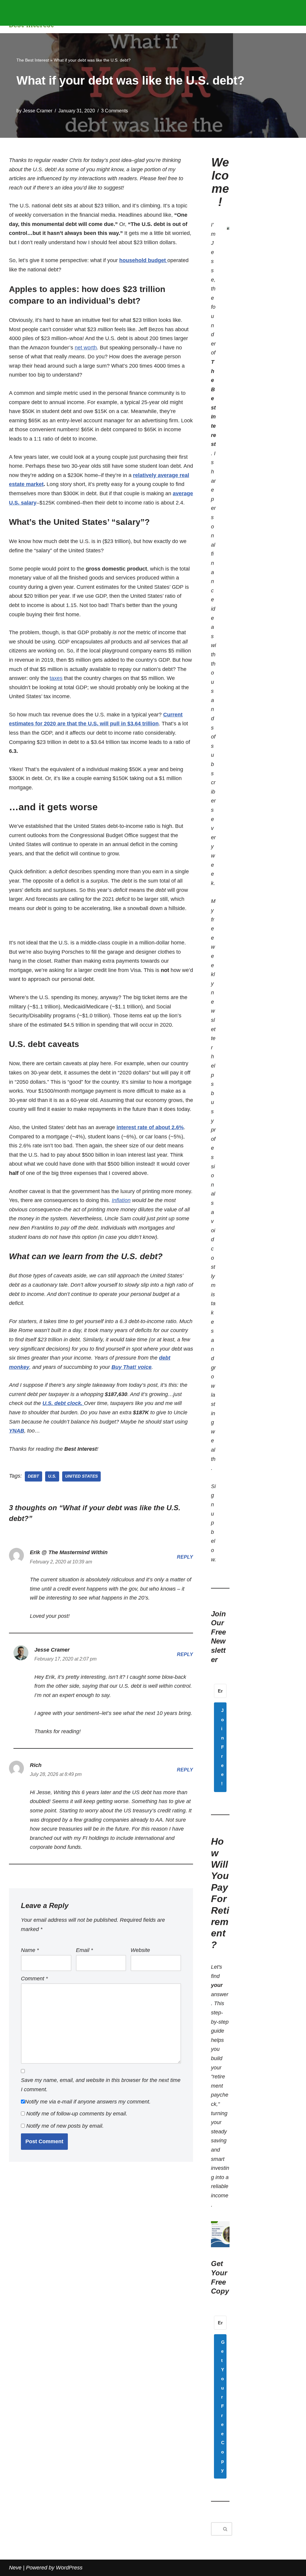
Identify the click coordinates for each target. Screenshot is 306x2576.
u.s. (52, 1476)
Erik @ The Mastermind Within (69, 1552)
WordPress (69, 2568)
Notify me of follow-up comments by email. (77, 2114)
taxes (56, 678)
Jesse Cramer (38, 111)
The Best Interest (33, 60)
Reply (185, 1557)
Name (30, 1950)
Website (140, 1950)
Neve (15, 2568)
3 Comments (114, 111)
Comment (34, 1979)
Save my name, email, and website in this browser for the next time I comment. (101, 2085)
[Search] (225, 2529)
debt (33, 1476)
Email (84, 1950)
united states (81, 1476)
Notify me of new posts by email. (65, 2126)
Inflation (121, 1200)
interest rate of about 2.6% (150, 1127)
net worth (86, 348)
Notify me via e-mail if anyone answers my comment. (88, 2102)
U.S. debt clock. (63, 1403)
